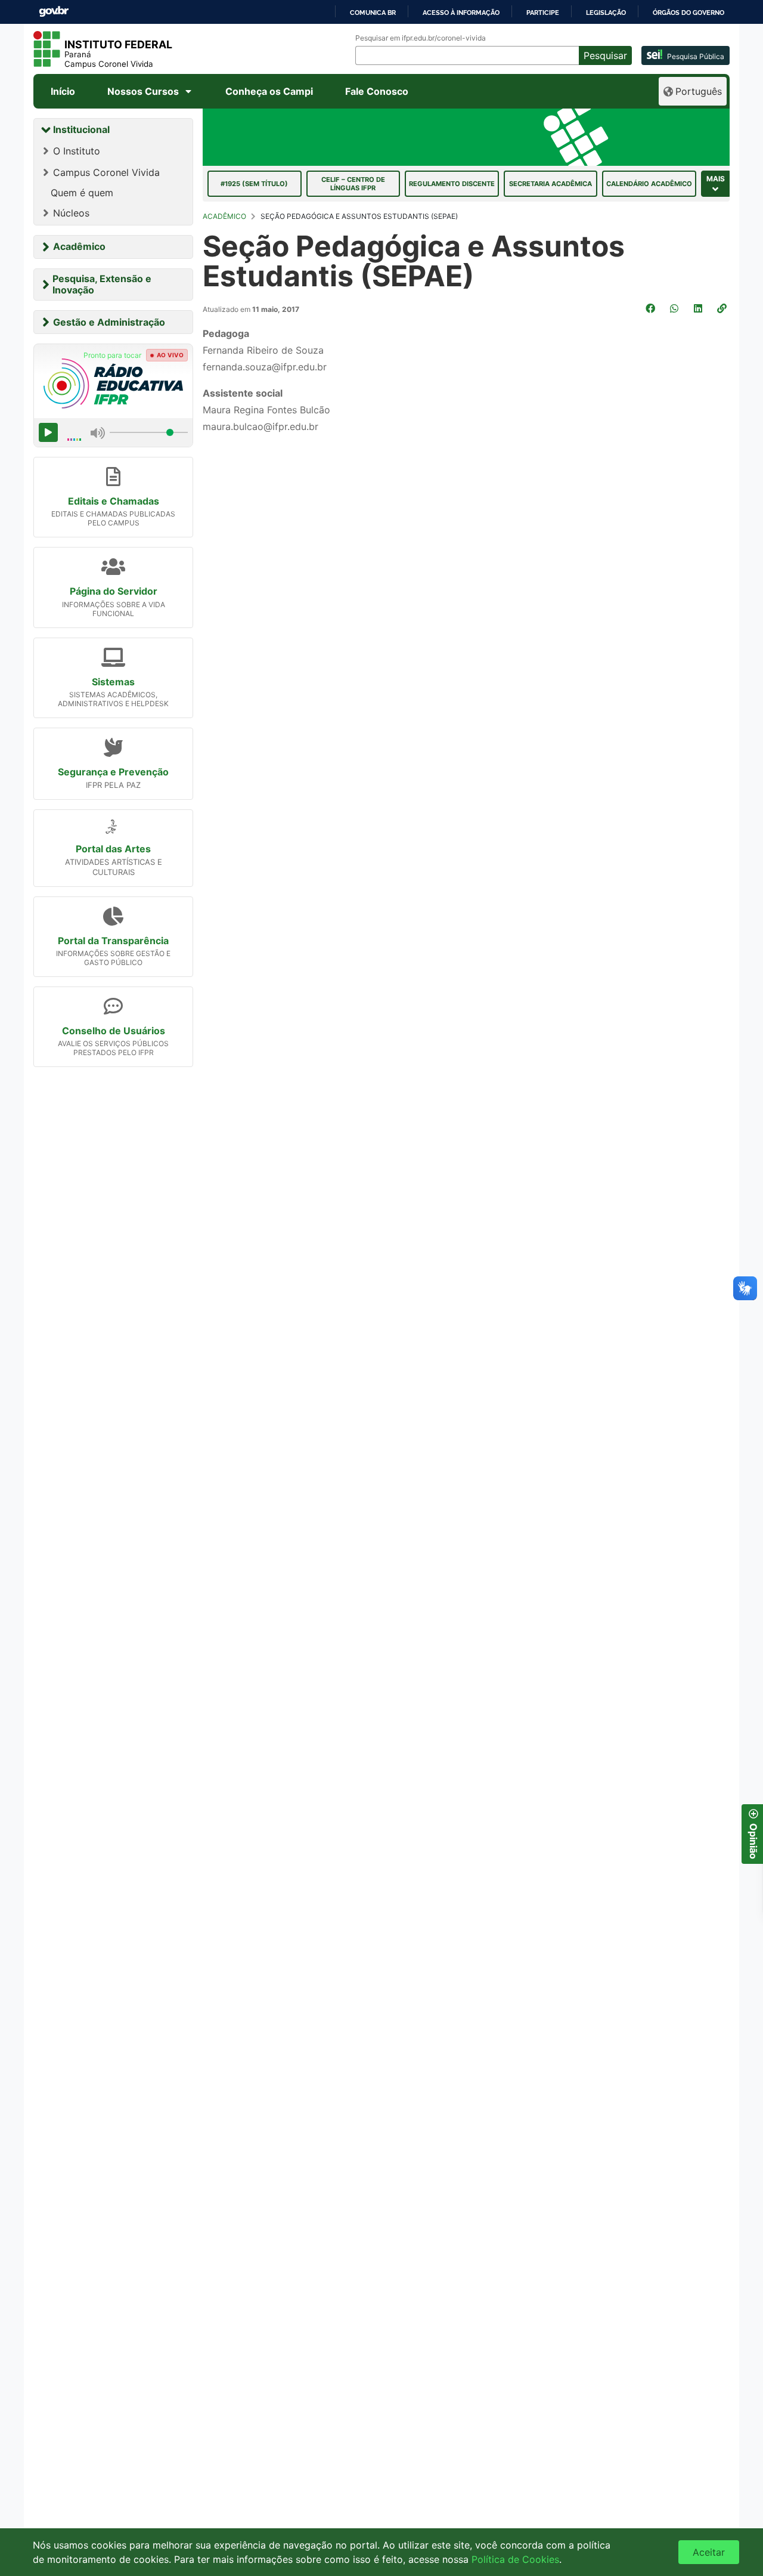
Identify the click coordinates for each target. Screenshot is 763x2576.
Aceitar (709, 2552)
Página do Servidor (114, 591)
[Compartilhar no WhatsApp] (675, 308)
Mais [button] (716, 179)
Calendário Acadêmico (649, 184)
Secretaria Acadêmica (550, 184)
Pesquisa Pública (696, 56)
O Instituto (77, 151)
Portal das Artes (113, 849)
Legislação (606, 13)
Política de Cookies (515, 2559)
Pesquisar (605, 55)
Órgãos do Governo (688, 13)
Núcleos (71, 213)
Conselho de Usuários (114, 1031)
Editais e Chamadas (114, 501)
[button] (723, 308)
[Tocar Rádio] (48, 432)
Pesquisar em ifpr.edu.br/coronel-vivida (421, 38)
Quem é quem (82, 193)
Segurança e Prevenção (113, 772)
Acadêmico (79, 246)
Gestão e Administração (109, 322)
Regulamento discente (452, 184)
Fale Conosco (377, 91)
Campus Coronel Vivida (106, 172)
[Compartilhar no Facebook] (652, 308)
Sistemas (113, 682)
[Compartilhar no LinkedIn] (699, 308)
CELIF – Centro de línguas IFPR (353, 184)
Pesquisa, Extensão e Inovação (102, 284)
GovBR (54, 12)
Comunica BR (373, 13)
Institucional (81, 129)
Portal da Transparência (113, 941)
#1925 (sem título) (254, 184)
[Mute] (98, 432)
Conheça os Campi (269, 91)
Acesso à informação (461, 13)
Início (63, 91)
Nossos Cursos (143, 91)
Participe (543, 13)
